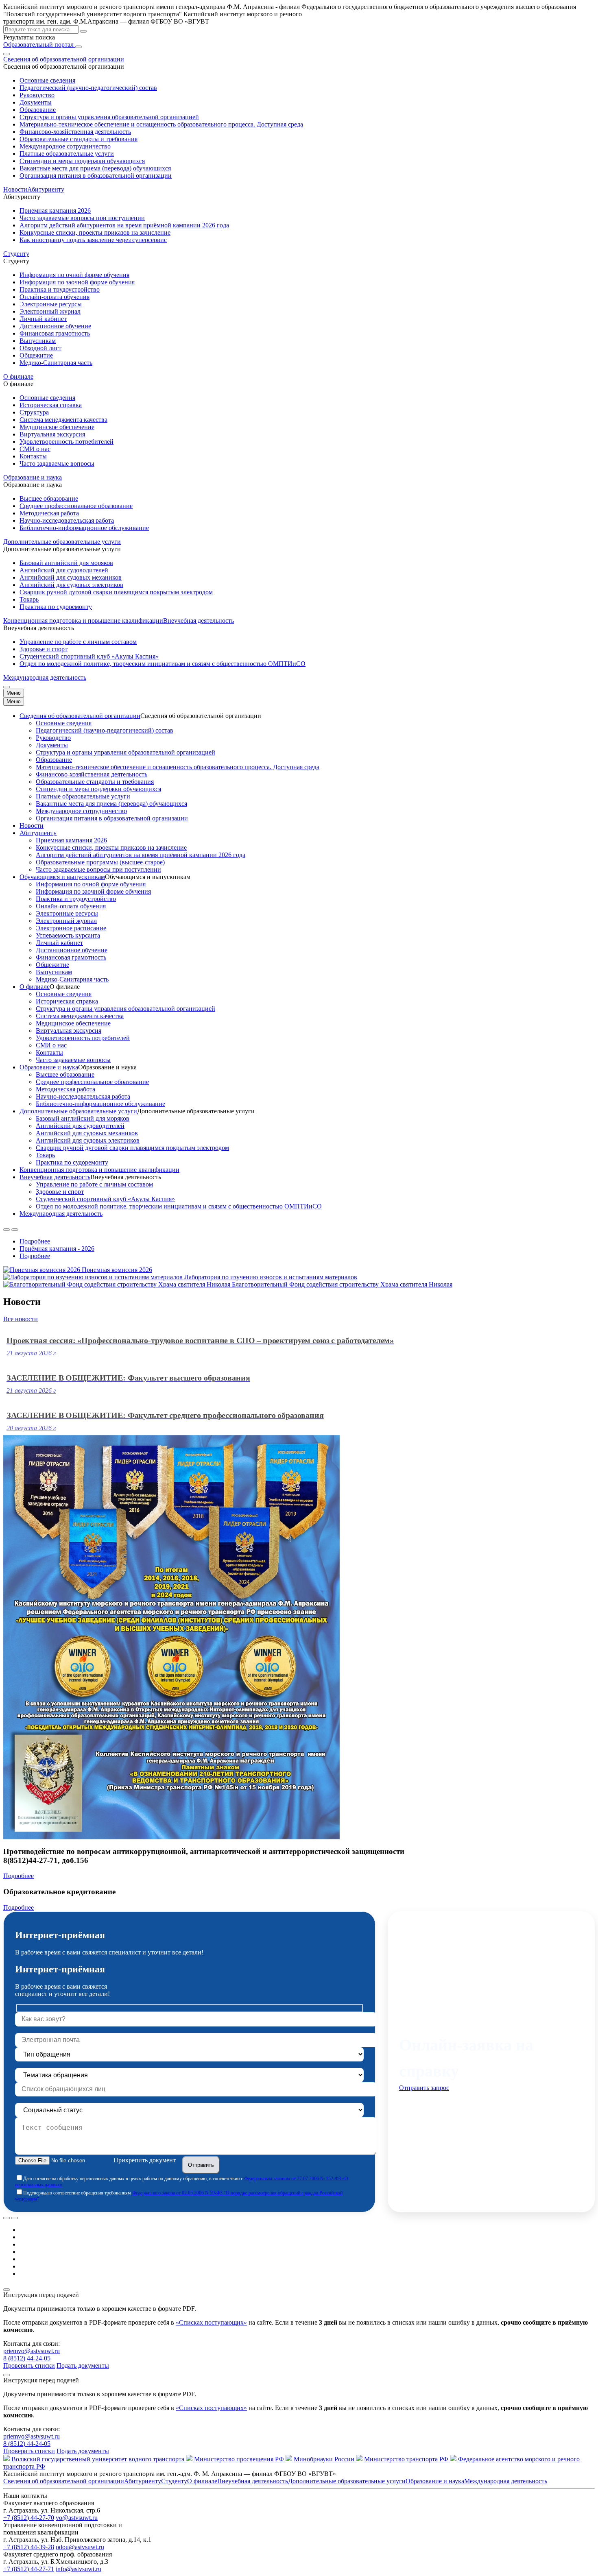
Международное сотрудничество (65, 146)
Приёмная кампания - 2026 (57, 1249)
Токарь (29, 599)
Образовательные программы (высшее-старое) (100, 862)
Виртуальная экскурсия (52, 434)
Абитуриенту (38, 833)
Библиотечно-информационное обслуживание (84, 528)
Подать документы (83, 2366)
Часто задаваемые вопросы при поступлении (82, 218)
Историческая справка (51, 405)
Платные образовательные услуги (67, 154)
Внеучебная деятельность (55, 1177)
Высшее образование (49, 498)
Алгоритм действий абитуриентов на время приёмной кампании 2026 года (124, 225)
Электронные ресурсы (51, 304)
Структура (34, 412)
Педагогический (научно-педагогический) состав (88, 88)
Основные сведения (47, 80)
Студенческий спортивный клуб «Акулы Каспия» (89, 656)
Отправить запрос (424, 2088)
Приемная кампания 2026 (55, 210)
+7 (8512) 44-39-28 (29, 2547)
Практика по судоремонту (56, 607)
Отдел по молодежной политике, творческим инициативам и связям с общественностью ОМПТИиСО (163, 664)
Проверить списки (29, 2366)
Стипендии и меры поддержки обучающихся (82, 161)
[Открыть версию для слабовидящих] (7, 54)
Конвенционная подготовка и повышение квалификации (83, 621)
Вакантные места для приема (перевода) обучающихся (95, 168)
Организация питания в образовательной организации (96, 176)
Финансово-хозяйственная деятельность (75, 132)
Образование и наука (49, 1067)
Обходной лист (40, 348)
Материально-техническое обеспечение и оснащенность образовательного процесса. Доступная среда (161, 124)
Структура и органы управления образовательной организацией (109, 117)
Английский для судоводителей (64, 570)
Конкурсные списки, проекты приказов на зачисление (95, 232)
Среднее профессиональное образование (76, 506)
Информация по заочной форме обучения (77, 282)
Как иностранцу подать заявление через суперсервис (93, 240)
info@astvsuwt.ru (79, 2569)
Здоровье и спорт (44, 649)
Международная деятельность (45, 677)
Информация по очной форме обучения (74, 275)
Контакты (33, 456)
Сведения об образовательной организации (80, 716)
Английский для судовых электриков (71, 585)
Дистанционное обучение (55, 326)
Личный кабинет (43, 319)
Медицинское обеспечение (57, 427)
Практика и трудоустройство (60, 289)
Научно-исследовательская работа (67, 520)
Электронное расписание (71, 928)
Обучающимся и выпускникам (62, 877)
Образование (38, 110)
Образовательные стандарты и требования (79, 139)
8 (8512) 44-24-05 (27, 2358)
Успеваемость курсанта (68, 935)
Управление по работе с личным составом (78, 642)
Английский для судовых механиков (71, 577)
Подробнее (35, 1241)
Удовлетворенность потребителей (67, 442)
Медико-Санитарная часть (56, 363)
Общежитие (36, 355)
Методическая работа (49, 513)
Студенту (174, 2481)
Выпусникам (38, 341)
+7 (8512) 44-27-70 (29, 2518)
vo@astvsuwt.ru (77, 2518)
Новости (15, 189)
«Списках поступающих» (211, 2322)
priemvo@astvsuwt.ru (32, 2351)
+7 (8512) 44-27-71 (29, 2569)
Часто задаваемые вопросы (57, 464)
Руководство (37, 95)
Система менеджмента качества (63, 420)
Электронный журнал (50, 311)
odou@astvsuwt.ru (80, 2547)
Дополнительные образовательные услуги (78, 1111)
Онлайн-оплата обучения (55, 297)
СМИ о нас (35, 449)
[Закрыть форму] (7, 2290)
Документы (36, 102)
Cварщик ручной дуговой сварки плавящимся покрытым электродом (116, 592)
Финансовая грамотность (55, 333)
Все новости (21, 1319)
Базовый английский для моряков (66, 563)
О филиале (35, 987)
